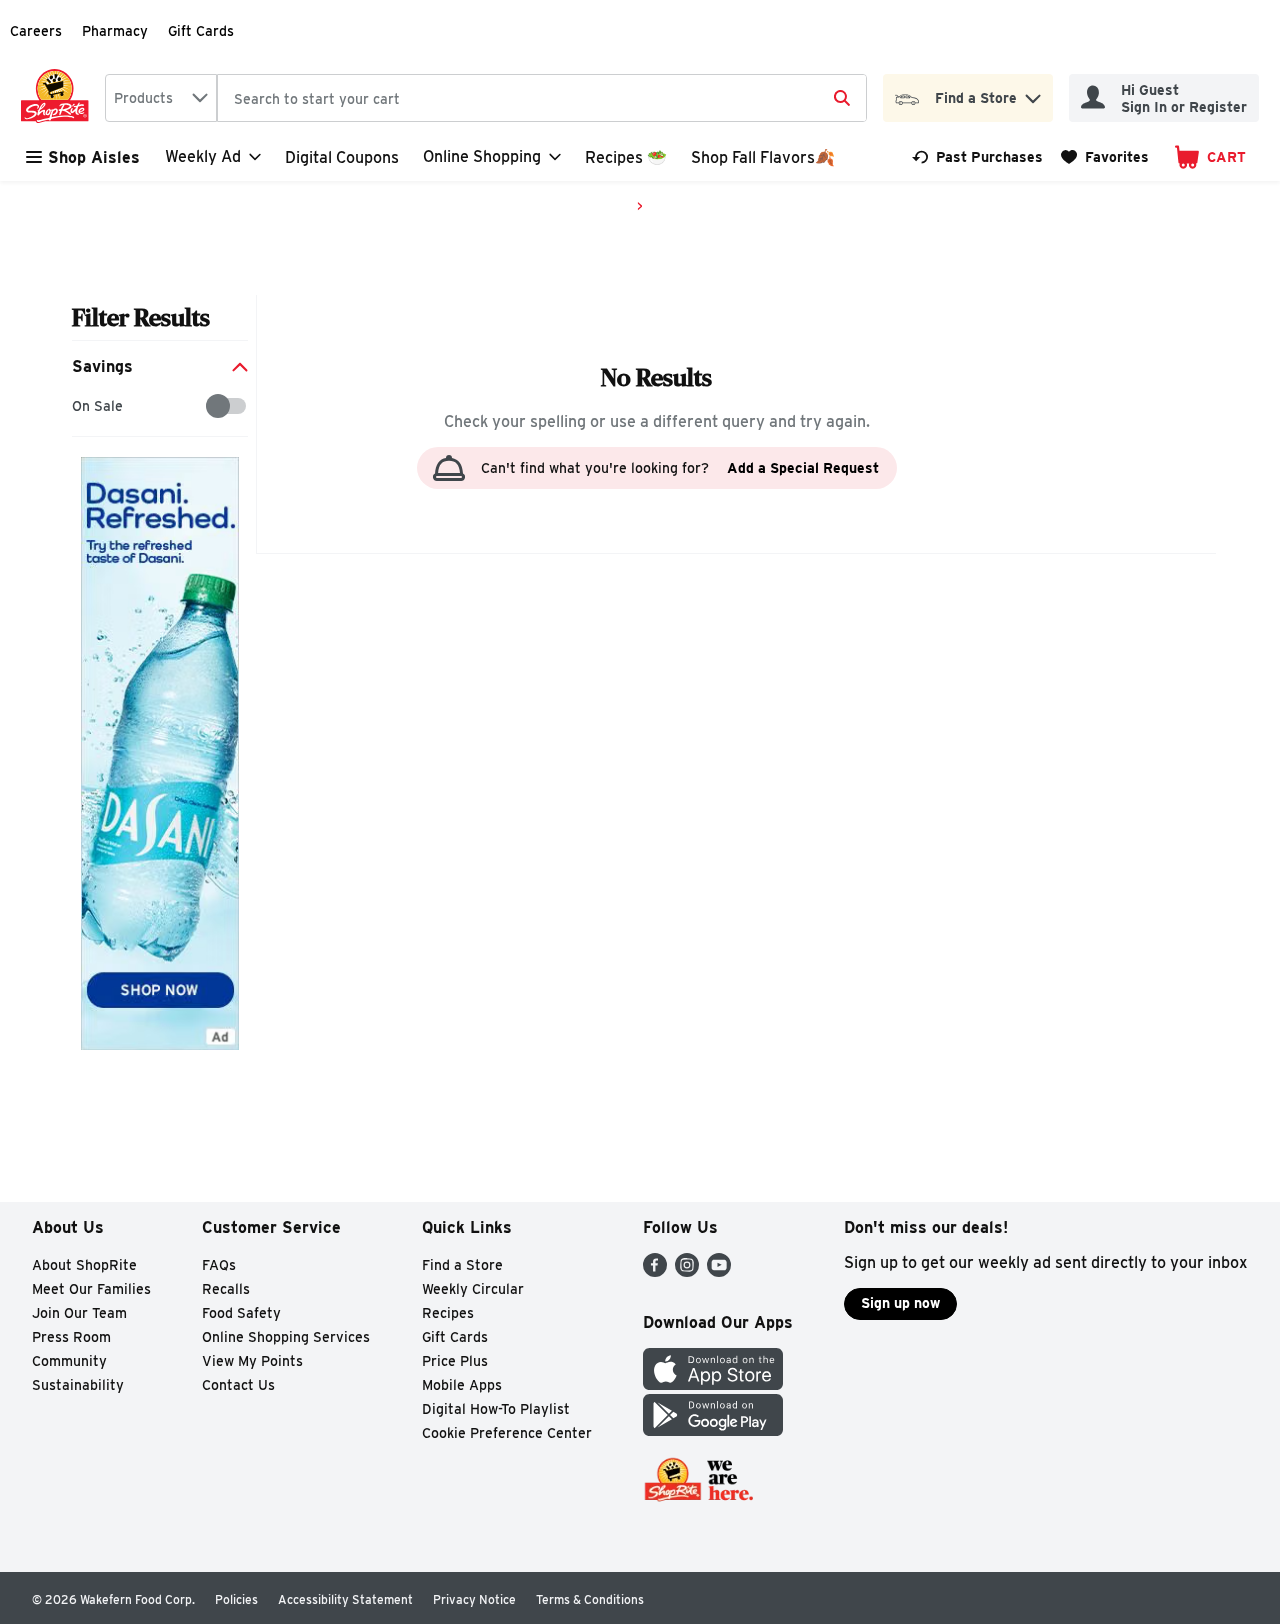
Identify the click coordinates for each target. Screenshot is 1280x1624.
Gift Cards (201, 31)
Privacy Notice (474, 1599)
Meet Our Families (91, 1289)
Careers (36, 31)
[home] (59, 98)
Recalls (226, 1289)
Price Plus (455, 1361)
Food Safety (241, 1313)
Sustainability (78, 1385)
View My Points (252, 1361)
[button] (1033, 93)
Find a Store (462, 1265)
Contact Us (238, 1385)
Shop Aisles (94, 157)
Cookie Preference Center (507, 1433)
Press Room (71, 1337)
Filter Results (141, 317)
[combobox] (161, 98)
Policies (236, 1599)
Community (69, 1361)
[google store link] (713, 1430)
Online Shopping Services (286, 1337)
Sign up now (900, 1303)
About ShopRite (84, 1265)
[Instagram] (687, 1271)
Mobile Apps (462, 1385)
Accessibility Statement (345, 1599)
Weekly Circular (473, 1289)
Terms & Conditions (590, 1599)
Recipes (448, 1313)
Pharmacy (115, 31)
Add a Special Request (803, 468)
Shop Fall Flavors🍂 (763, 157)
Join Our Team (79, 1313)
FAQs (219, 1265)
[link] (977, 157)
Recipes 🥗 (626, 157)
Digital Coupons (342, 157)
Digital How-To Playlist (496, 1409)
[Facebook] (655, 1271)
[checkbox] (82, 406)
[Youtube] (719, 1271)
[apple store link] (713, 1384)
